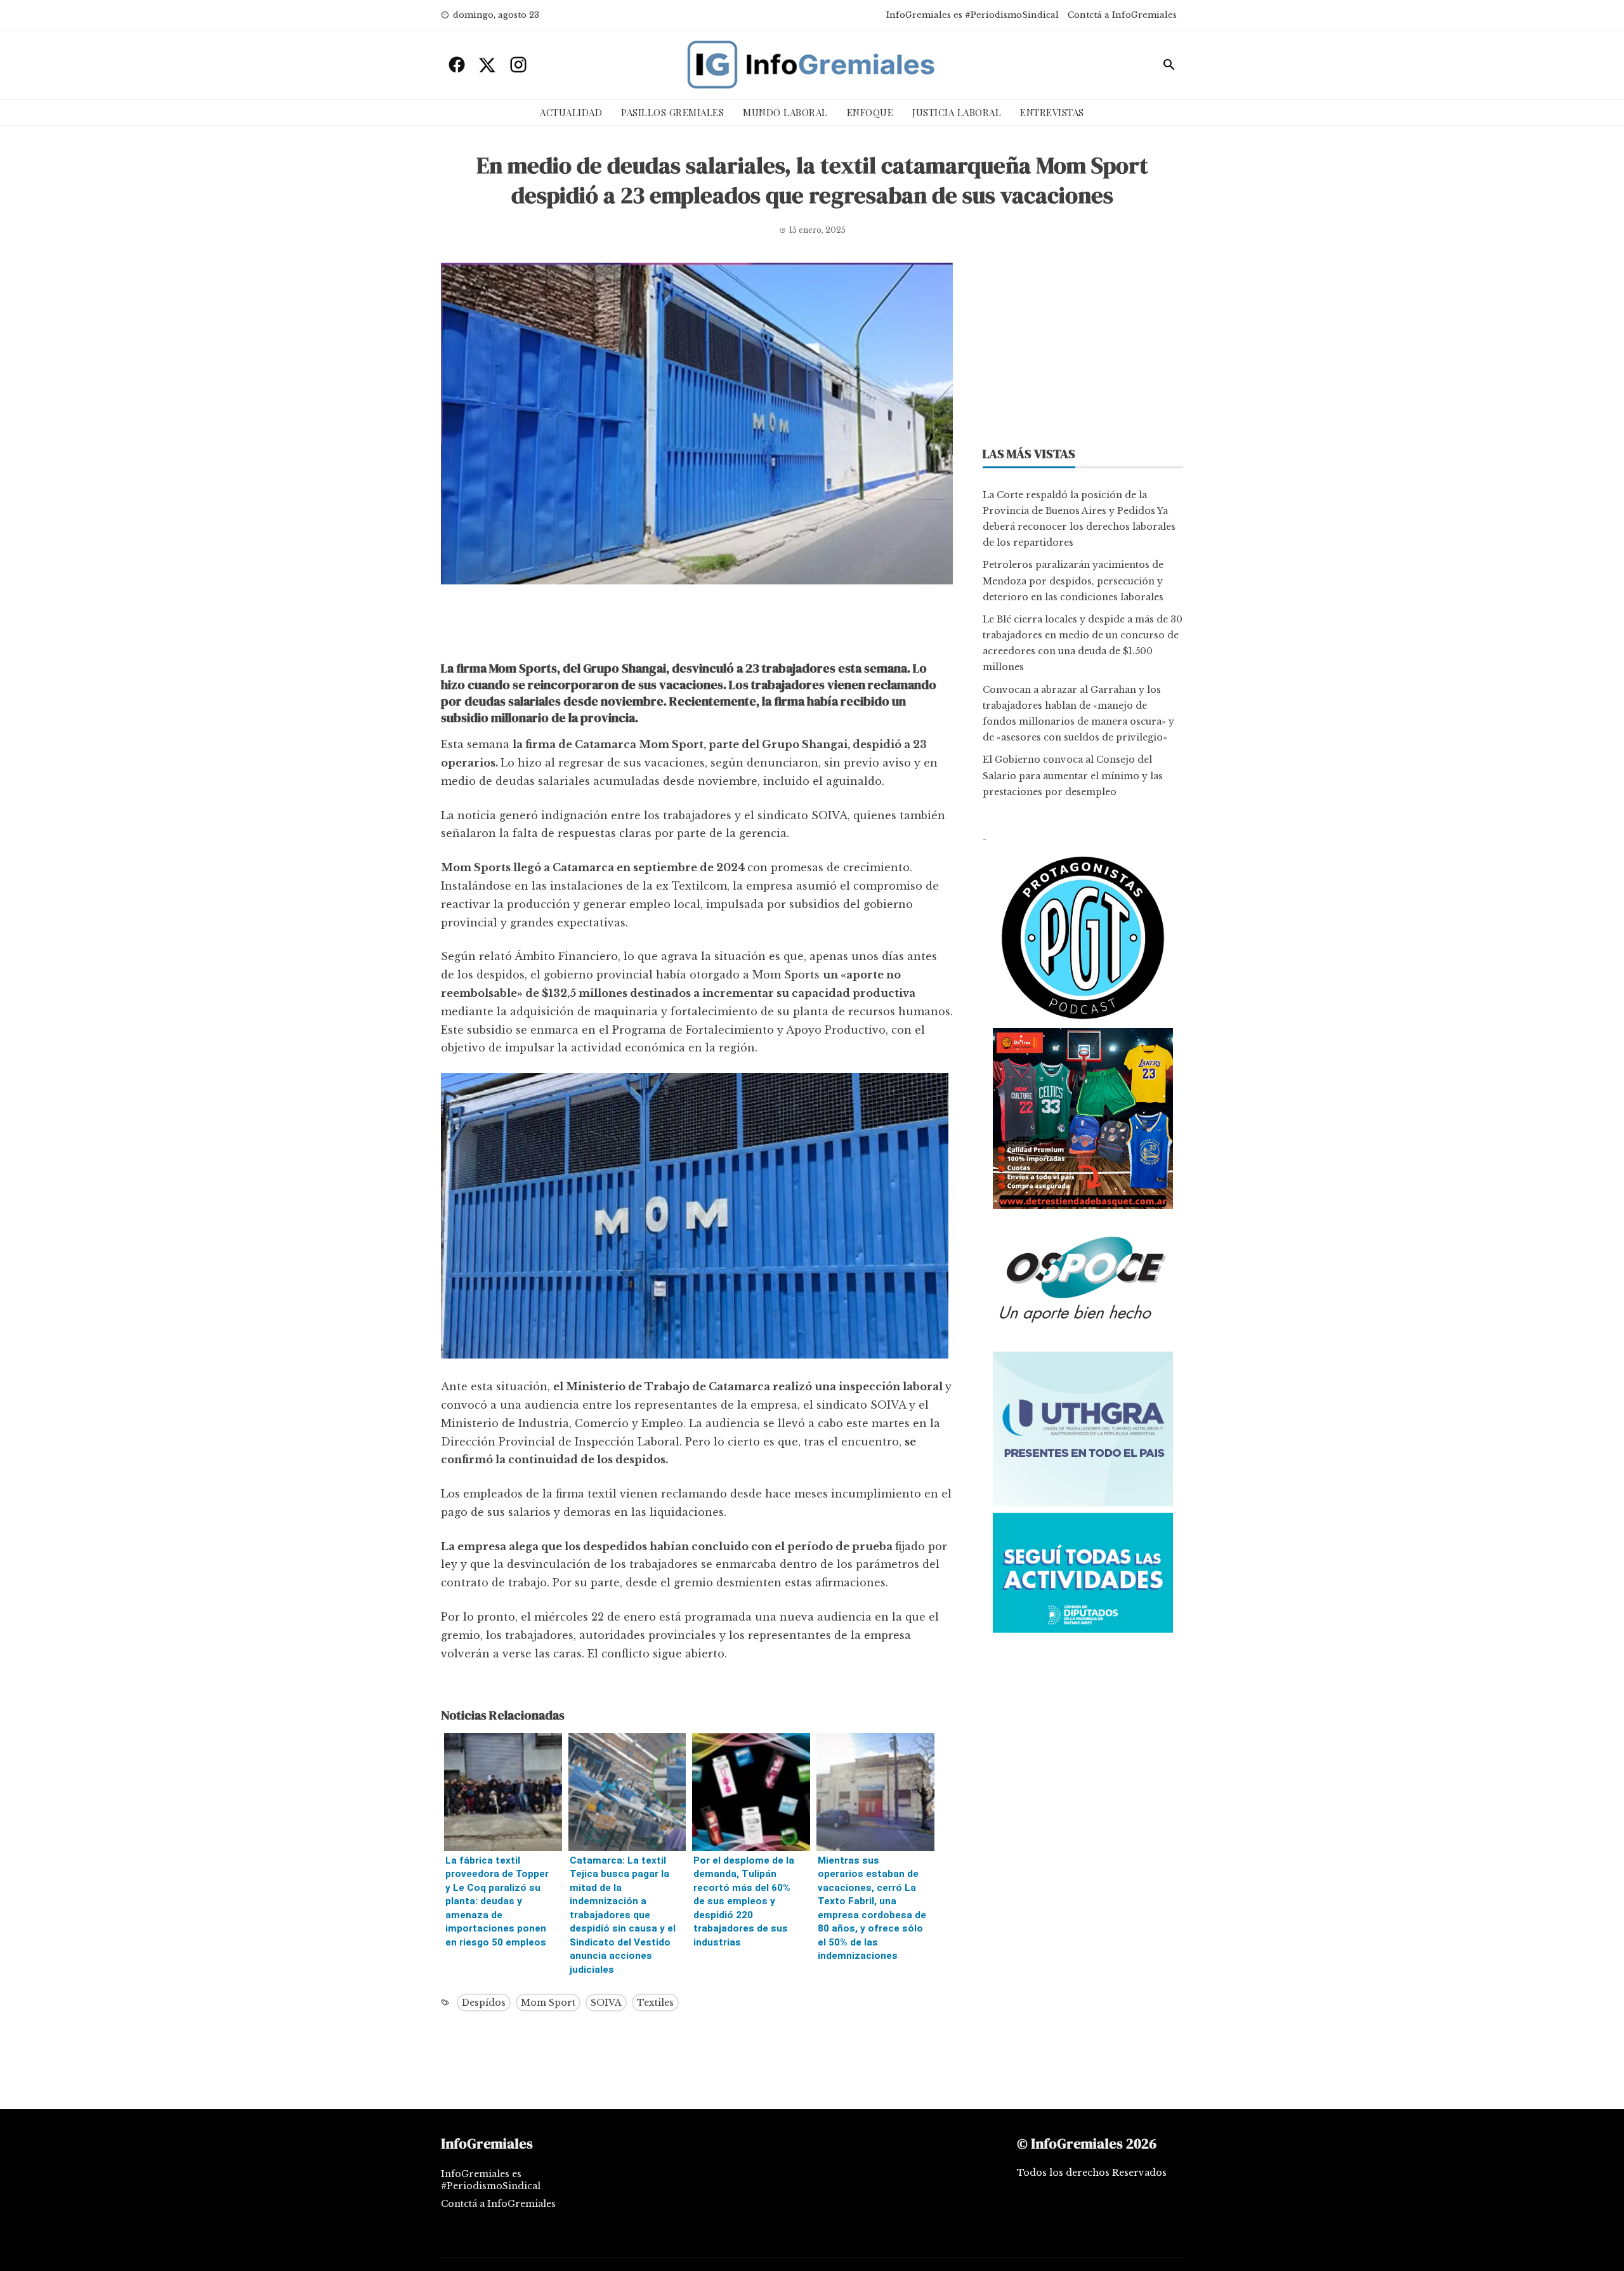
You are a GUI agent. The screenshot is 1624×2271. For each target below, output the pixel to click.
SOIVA (606, 2003)
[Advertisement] (697, 626)
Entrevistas (1052, 112)
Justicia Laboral (957, 112)
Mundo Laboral (785, 112)
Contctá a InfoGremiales (1122, 15)
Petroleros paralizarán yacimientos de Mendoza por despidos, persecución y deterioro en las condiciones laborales (1073, 581)
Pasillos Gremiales (672, 112)
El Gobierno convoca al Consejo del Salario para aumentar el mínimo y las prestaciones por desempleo (1073, 775)
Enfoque (870, 112)
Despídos (484, 2003)
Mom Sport (548, 2003)
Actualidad (571, 112)
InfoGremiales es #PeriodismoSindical (972, 15)
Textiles (655, 2003)
